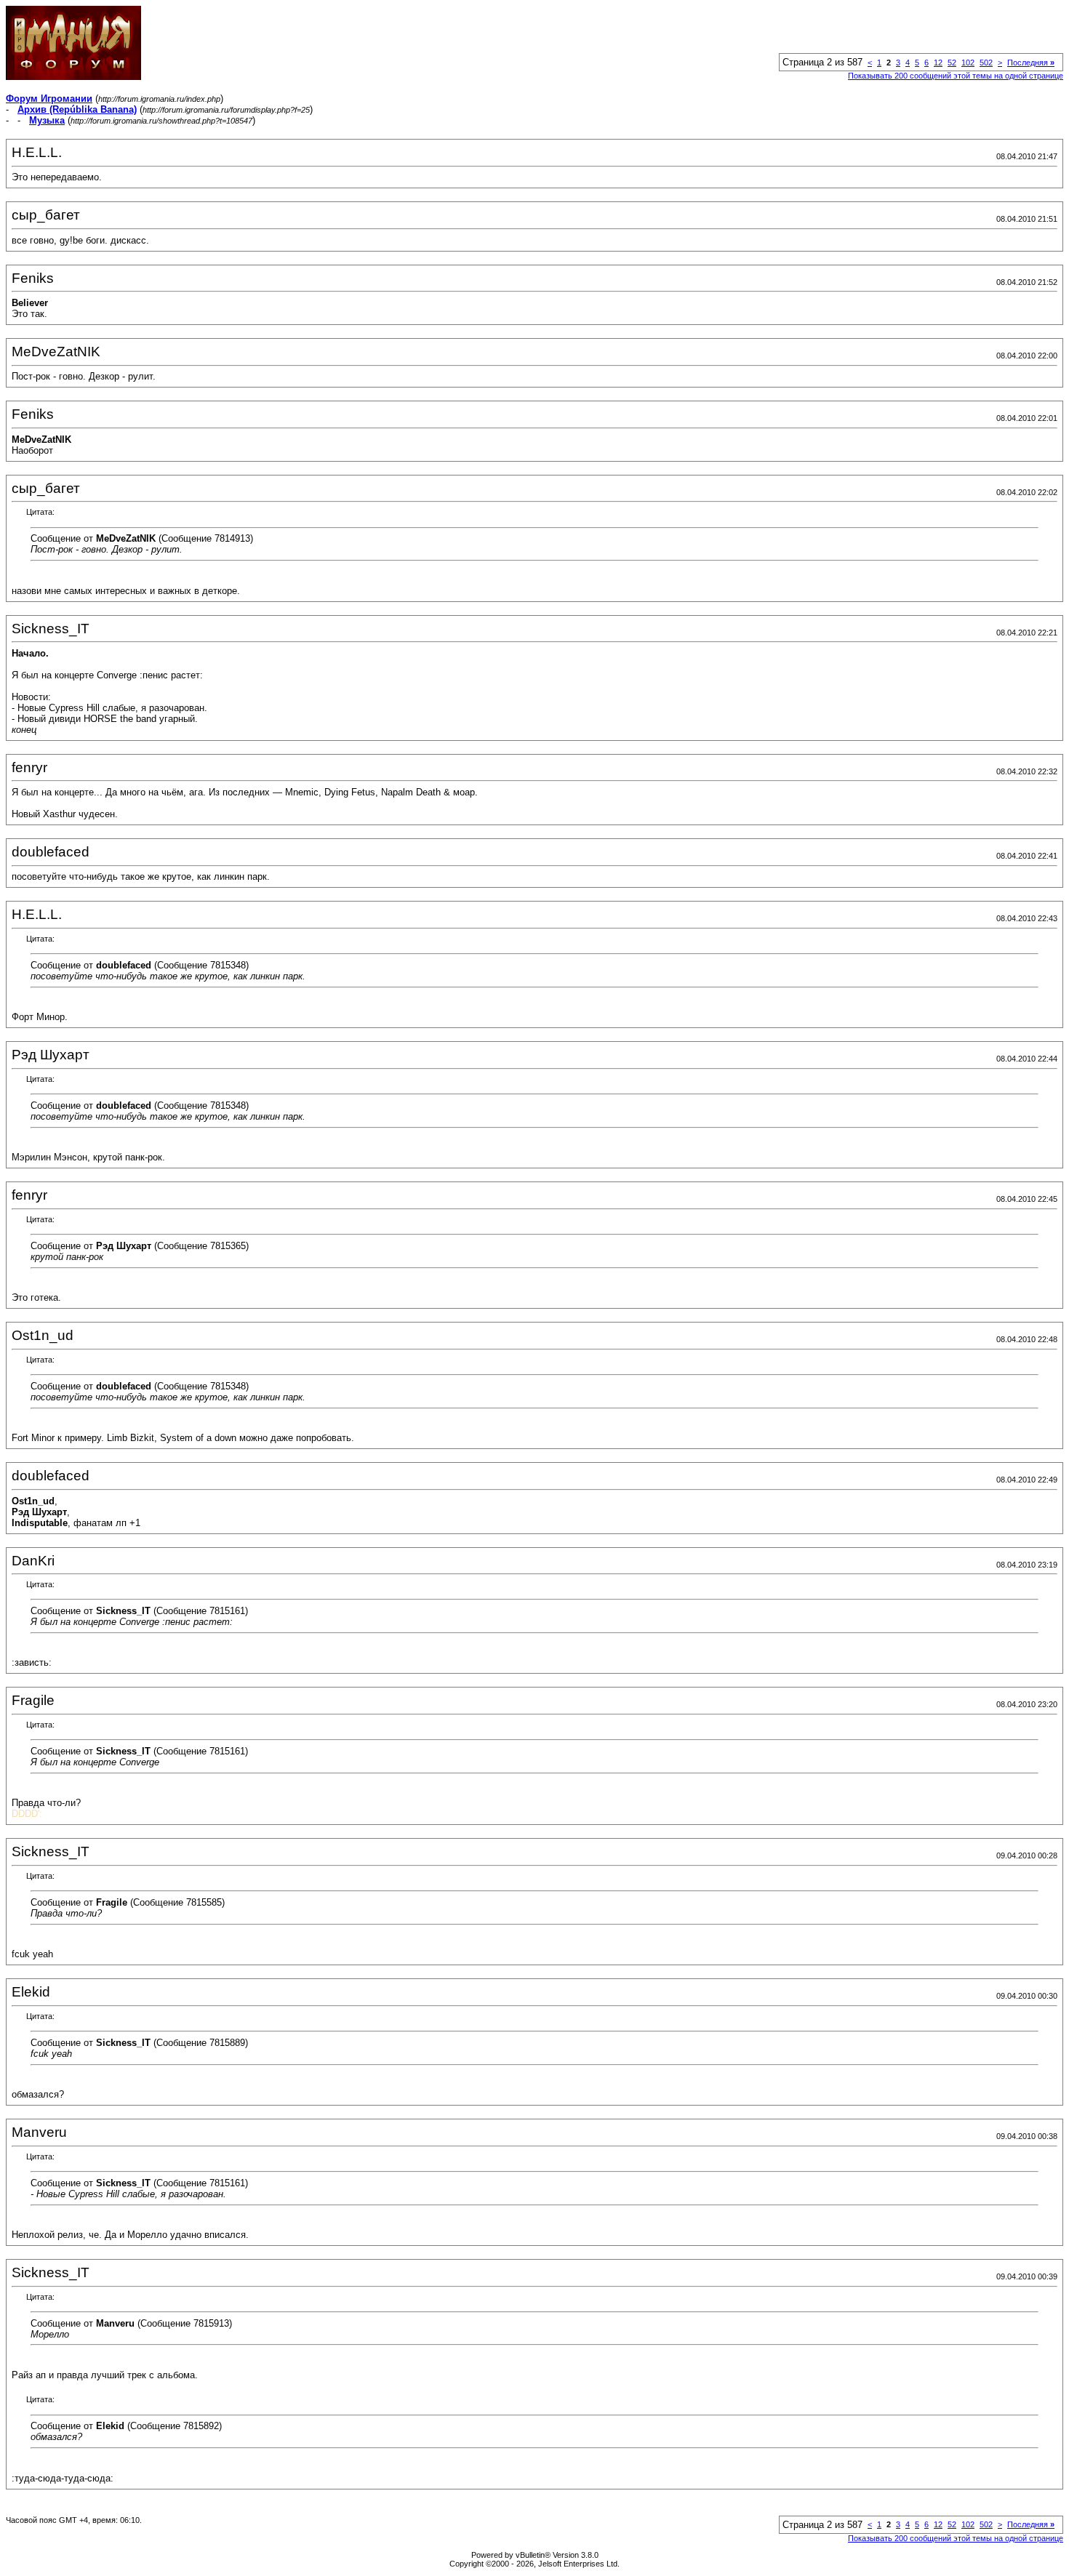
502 (986, 63)
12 (938, 63)
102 (968, 63)
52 (952, 63)
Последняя (1031, 63)
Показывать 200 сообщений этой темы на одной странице (956, 76)
